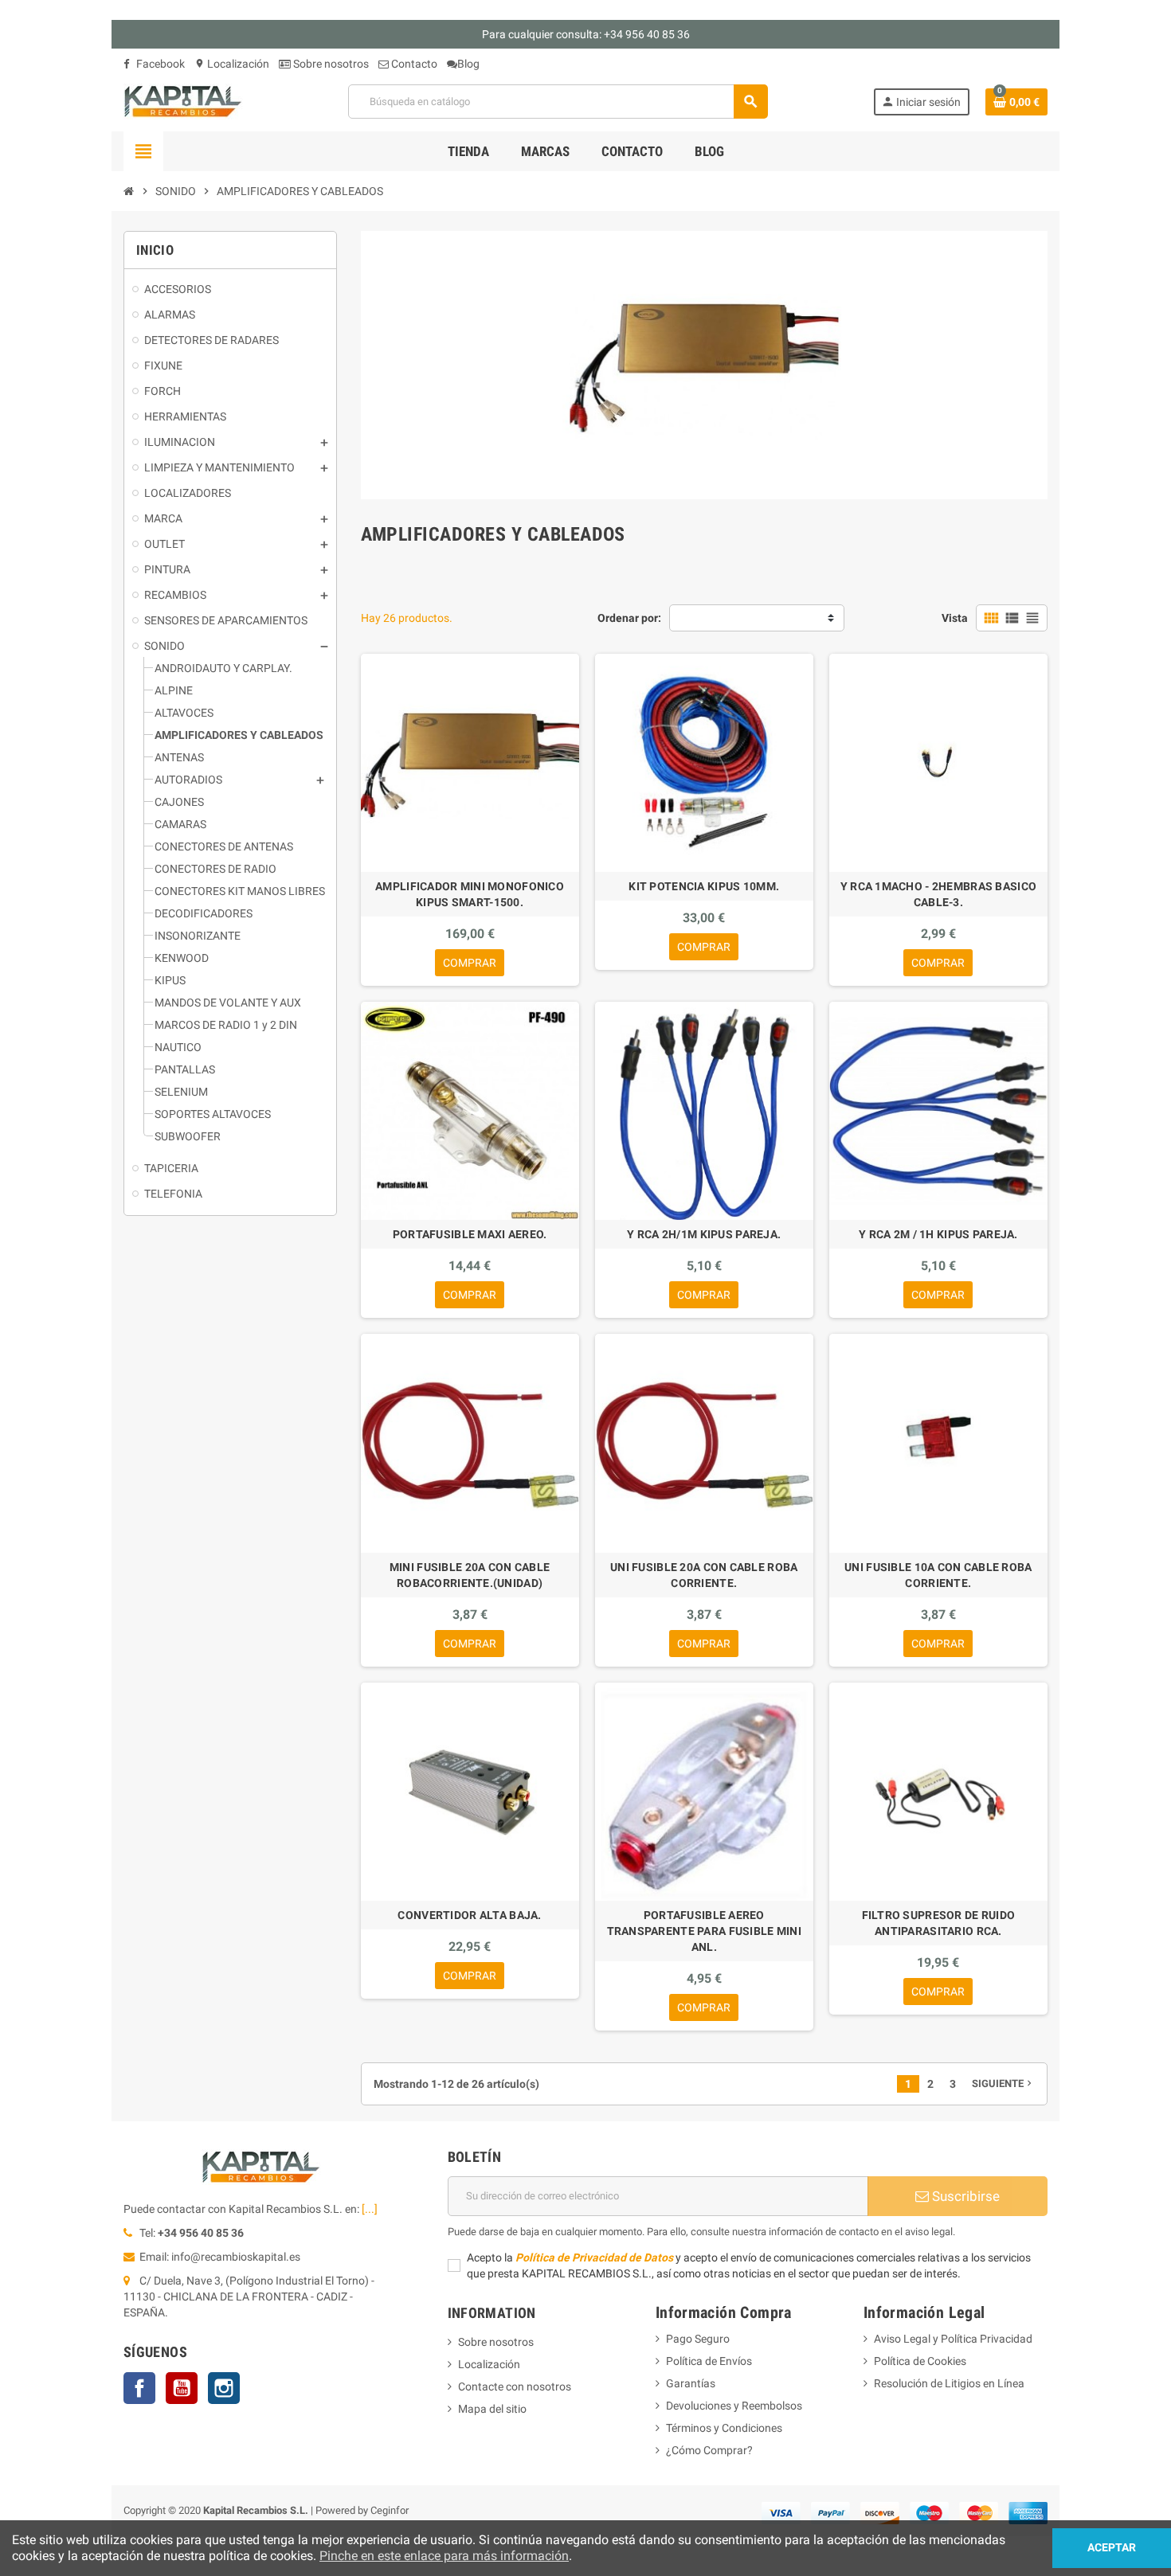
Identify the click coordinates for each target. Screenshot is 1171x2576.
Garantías (691, 2383)
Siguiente (1003, 2083)
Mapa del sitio (492, 2409)
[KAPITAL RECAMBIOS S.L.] (183, 100)
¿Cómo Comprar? (709, 2450)
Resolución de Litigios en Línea (949, 2383)
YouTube (182, 2388)
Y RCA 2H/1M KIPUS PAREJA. (704, 1234)
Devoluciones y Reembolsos (734, 2406)
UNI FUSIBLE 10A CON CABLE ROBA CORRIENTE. (938, 1575)
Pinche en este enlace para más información (444, 2556)
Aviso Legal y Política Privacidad (953, 2339)
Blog (468, 64)
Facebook (159, 64)
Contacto (413, 64)
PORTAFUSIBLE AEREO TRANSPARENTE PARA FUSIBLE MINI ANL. (704, 1931)
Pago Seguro (698, 2339)
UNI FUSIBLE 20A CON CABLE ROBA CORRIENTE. (704, 1575)
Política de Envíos (709, 2361)
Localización (232, 64)
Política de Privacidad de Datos (594, 2257)
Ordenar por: (629, 618)
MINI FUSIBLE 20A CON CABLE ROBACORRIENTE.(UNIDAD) (470, 1575)
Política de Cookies (920, 2361)
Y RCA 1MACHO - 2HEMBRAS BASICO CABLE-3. (938, 894)
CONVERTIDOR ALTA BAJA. (469, 1915)
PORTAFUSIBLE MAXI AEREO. (470, 1234)
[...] (370, 2209)
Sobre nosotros (330, 64)
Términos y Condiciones (724, 2428)
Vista (955, 618)
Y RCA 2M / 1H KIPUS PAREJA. (938, 1234)
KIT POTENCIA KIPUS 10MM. (704, 886)
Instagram (224, 2388)
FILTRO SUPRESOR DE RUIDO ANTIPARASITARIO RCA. (939, 1923)
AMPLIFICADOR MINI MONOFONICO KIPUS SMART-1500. (470, 894)
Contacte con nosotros (515, 2386)
